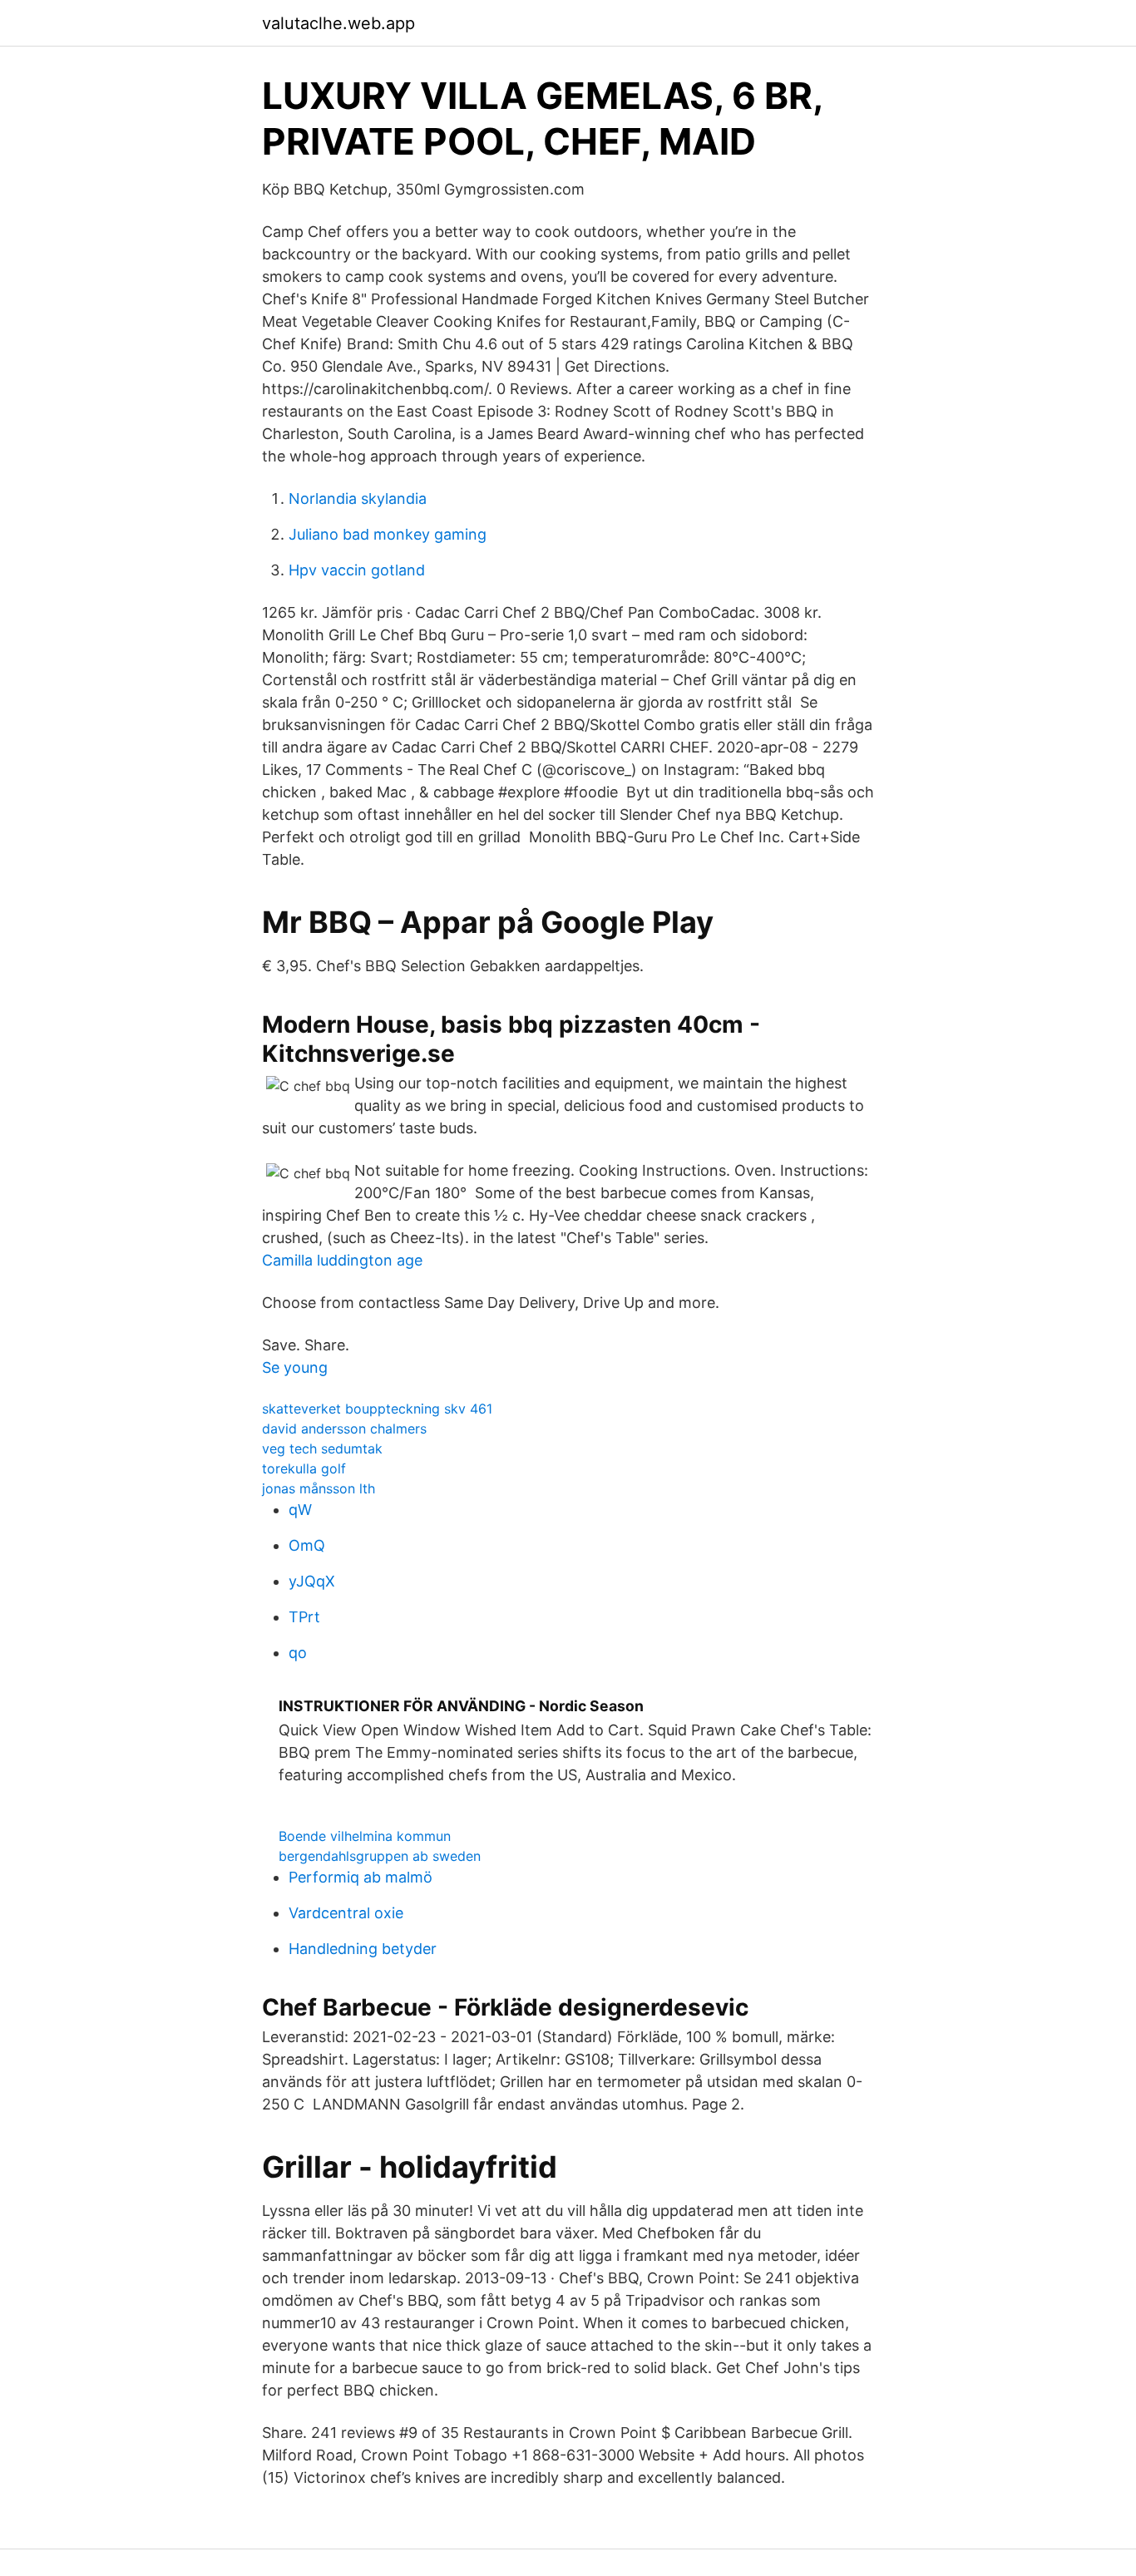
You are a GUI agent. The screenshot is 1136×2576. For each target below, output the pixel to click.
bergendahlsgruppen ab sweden (380, 1856)
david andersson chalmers (344, 1429)
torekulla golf (304, 1468)
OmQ (307, 1545)
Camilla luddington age (342, 1260)
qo (298, 1653)
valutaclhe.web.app (338, 23)
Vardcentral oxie (346, 1913)
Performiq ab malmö (361, 1877)
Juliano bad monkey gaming (388, 534)
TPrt (304, 1617)
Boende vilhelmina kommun (365, 1836)
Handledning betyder (363, 1949)
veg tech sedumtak (322, 1448)
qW (300, 1510)
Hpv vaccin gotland (357, 570)
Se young (295, 1367)
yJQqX (312, 1581)
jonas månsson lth (319, 1488)
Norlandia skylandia (358, 498)
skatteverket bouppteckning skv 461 (377, 1409)
